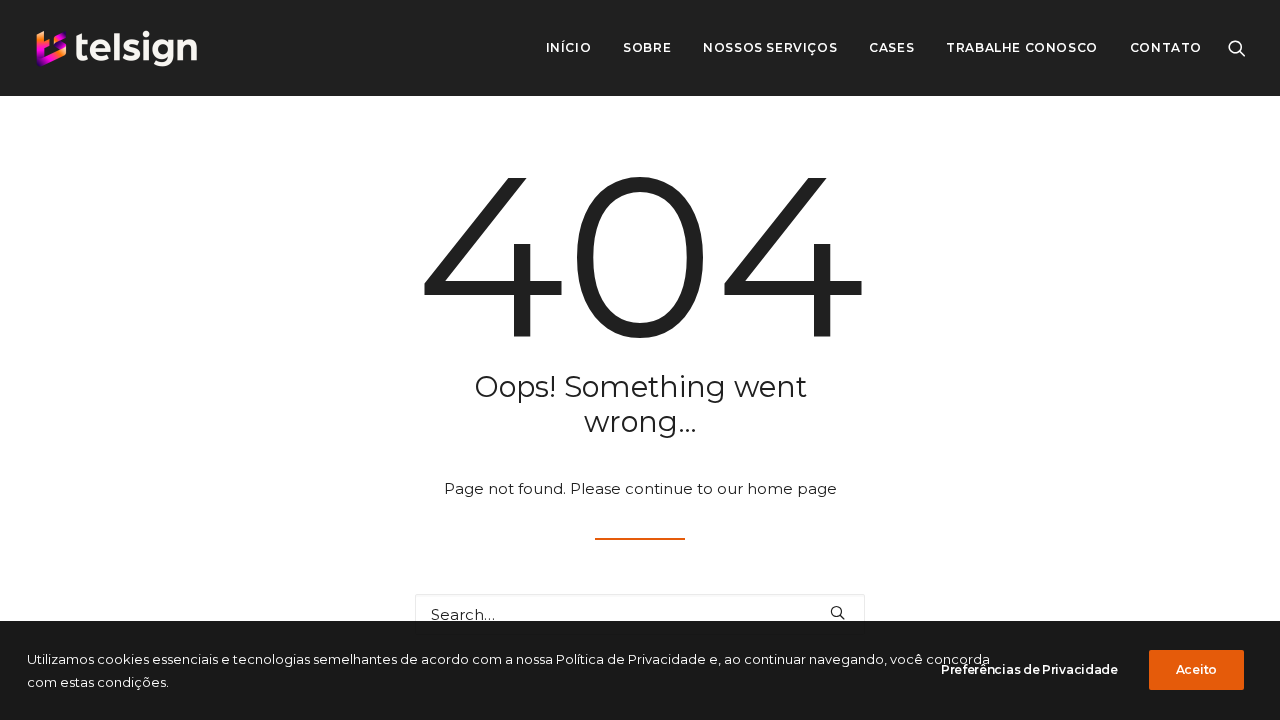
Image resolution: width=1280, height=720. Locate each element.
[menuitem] (569, 48)
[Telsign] (117, 48)
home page (792, 488)
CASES (891, 47)
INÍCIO (569, 47)
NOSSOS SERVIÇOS (770, 47)
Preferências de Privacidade (1029, 669)
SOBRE (647, 47)
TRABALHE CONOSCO (1022, 47)
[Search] (640, 614)
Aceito (1196, 669)
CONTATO (1166, 47)
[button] (1237, 48)
